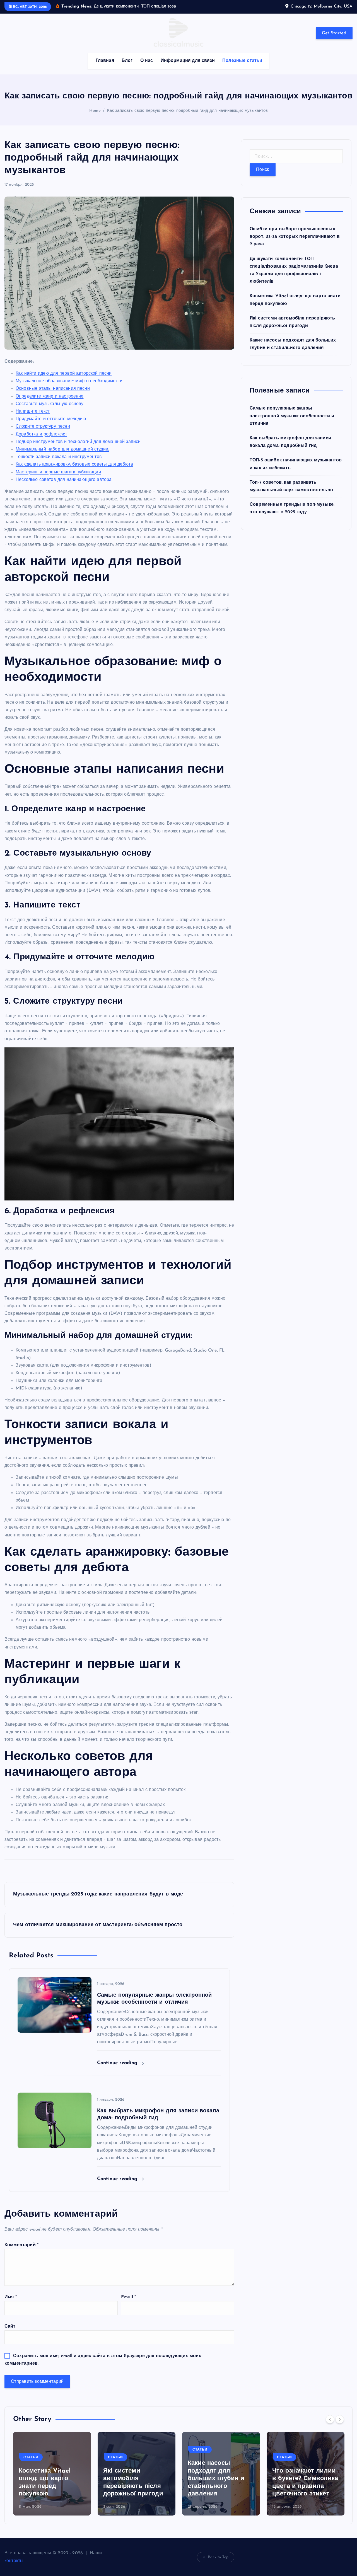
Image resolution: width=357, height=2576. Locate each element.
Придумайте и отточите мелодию (51, 426)
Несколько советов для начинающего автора (64, 487)
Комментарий (21, 2252)
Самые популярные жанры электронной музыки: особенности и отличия (292, 423)
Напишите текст (33, 419)
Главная (105, 68)
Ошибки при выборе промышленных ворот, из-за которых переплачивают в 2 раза (295, 244)
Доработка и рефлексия (41, 441)
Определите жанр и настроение (50, 403)
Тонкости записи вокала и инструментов (59, 464)
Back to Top (218, 2564)
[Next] (340, 2427)
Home (95, 118)
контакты (14, 2568)
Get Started (334, 40)
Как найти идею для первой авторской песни (64, 381)
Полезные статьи (242, 68)
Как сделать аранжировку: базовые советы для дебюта (74, 472)
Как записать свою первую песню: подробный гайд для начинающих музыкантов (188, 118)
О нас (147, 68)
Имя (11, 2304)
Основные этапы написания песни (53, 396)
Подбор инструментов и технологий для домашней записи (78, 449)
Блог (127, 68)
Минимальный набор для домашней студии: (62, 456)
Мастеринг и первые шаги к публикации (58, 479)
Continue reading (118, 2070)
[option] (52, 2481)
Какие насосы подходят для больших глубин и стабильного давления (216, 2486)
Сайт (10, 2334)
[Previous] (330, 2427)
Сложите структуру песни (43, 434)
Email (128, 2304)
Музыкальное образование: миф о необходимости (69, 388)
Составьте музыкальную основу (50, 411)
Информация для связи (188, 68)
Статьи (31, 2464)
